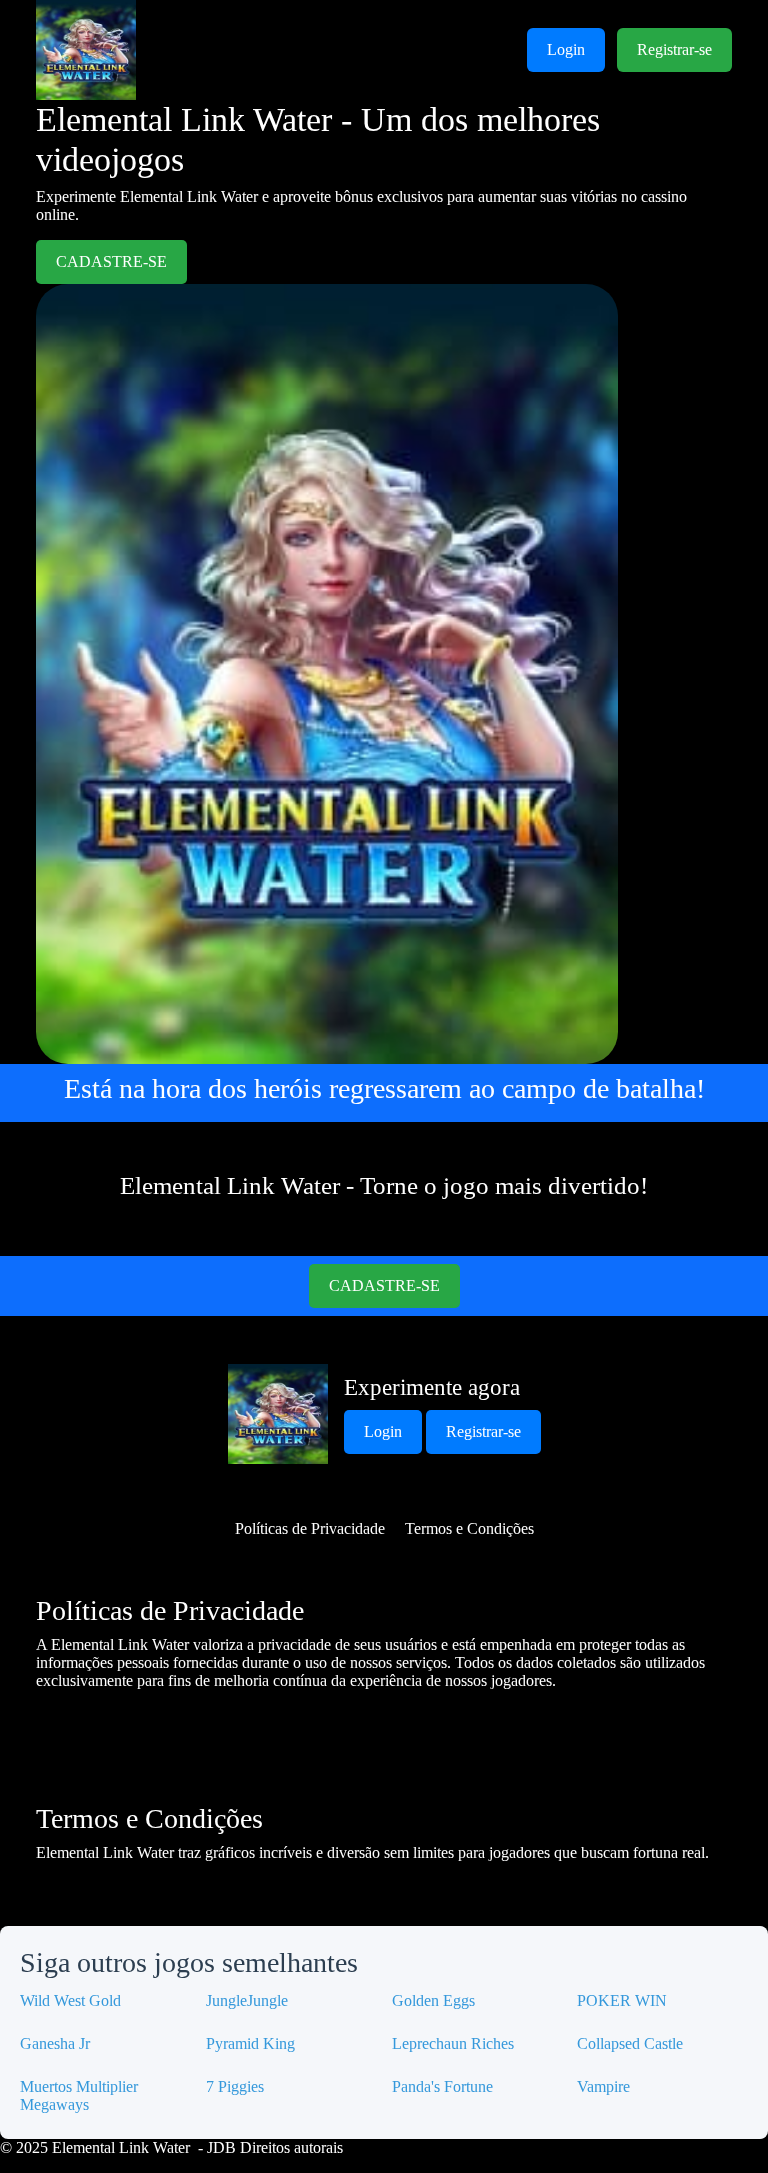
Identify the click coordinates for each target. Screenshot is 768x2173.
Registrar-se (674, 49)
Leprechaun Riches (453, 2043)
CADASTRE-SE (111, 261)
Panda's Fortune (442, 2086)
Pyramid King (250, 2043)
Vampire (603, 2086)
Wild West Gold (70, 2000)
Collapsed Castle (630, 2043)
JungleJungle (247, 2000)
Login (566, 49)
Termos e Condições (469, 1528)
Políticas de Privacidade (310, 1528)
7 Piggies (235, 2086)
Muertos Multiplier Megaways (79, 2095)
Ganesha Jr (55, 2043)
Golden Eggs (433, 2000)
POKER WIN (622, 2000)
